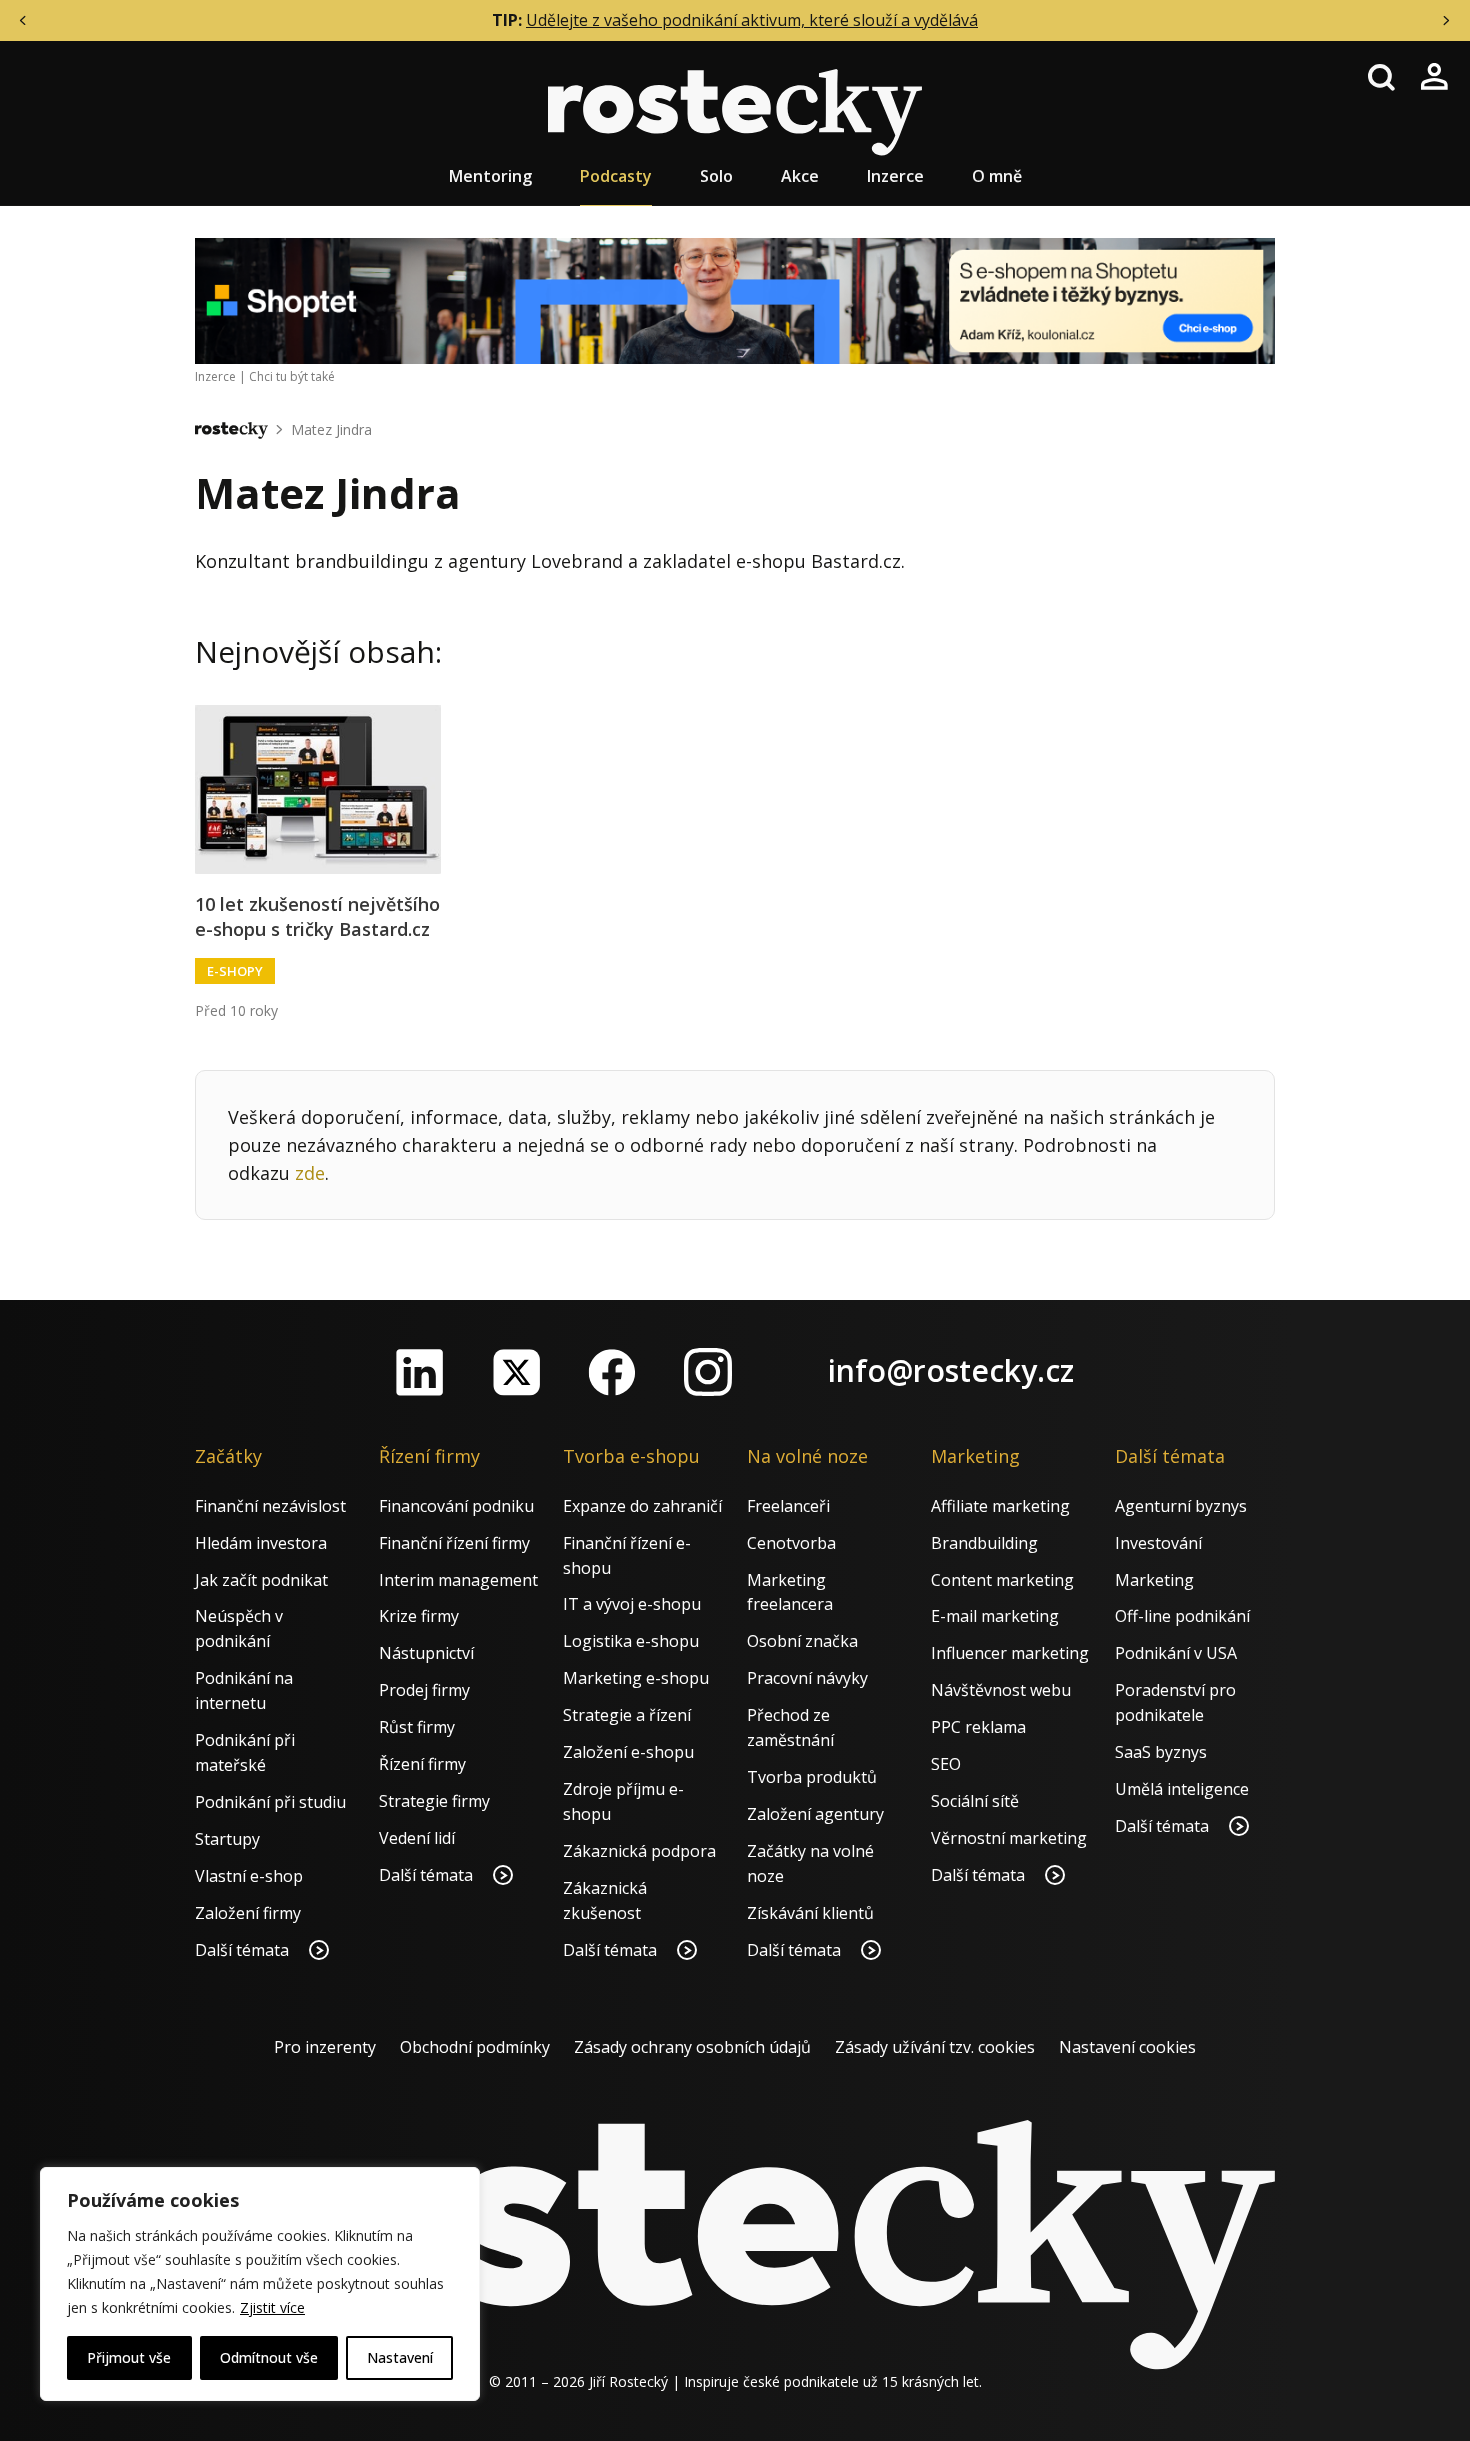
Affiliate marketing (1000, 1506)
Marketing (1154, 1580)
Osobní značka (802, 1641)
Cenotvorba (791, 1543)
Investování (1158, 1543)
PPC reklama (978, 1727)
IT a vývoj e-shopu (632, 1604)
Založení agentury (815, 1814)
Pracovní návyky (807, 1678)
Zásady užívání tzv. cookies (935, 2047)
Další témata (244, 1950)
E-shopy (235, 971)
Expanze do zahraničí (642, 1506)
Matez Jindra (331, 429)
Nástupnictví (426, 1653)
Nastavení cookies (1127, 2047)
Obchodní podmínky (475, 2047)
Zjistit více (272, 2307)
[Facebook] (612, 1372)
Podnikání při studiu (270, 1802)
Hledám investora (261, 1543)
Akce (800, 176)
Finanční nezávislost (270, 1506)
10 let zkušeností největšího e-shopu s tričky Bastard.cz (317, 916)
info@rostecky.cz (951, 1370)
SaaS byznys (1161, 1752)
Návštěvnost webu (1001, 1690)
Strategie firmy (434, 1801)
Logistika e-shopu (631, 1641)
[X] (516, 1372)
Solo (716, 176)
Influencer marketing (1010, 1653)
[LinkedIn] (420, 1372)
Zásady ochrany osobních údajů (692, 2047)
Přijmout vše (129, 2357)
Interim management (458, 1580)
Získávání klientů (810, 1913)
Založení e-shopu (628, 1752)
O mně (997, 176)
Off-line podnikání (1182, 1616)
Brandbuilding (984, 1543)
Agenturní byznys (1181, 1506)
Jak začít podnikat (261, 1580)
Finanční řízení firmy (454, 1543)
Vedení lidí (417, 1838)
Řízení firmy (422, 1764)
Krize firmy (419, 1616)
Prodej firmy (424, 1690)
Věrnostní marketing (1009, 1838)
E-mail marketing (995, 1616)
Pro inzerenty (325, 2047)
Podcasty (616, 176)
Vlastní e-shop (249, 1876)
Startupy (227, 1839)
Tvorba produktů (812, 1777)
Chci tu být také (292, 376)
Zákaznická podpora (639, 1851)
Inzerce (895, 176)
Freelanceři (788, 1506)
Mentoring (490, 176)
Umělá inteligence (1182, 1789)
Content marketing (1002, 1580)
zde (310, 1173)
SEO (946, 1764)
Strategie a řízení (627, 1715)
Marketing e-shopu (636, 1678)
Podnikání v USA (1176, 1653)
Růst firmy (417, 1727)
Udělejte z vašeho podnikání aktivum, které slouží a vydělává (752, 20)
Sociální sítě (975, 1801)
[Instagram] (708, 1372)
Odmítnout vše (269, 2357)
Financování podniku (456, 1506)
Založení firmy (248, 1913)
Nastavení (400, 2357)
